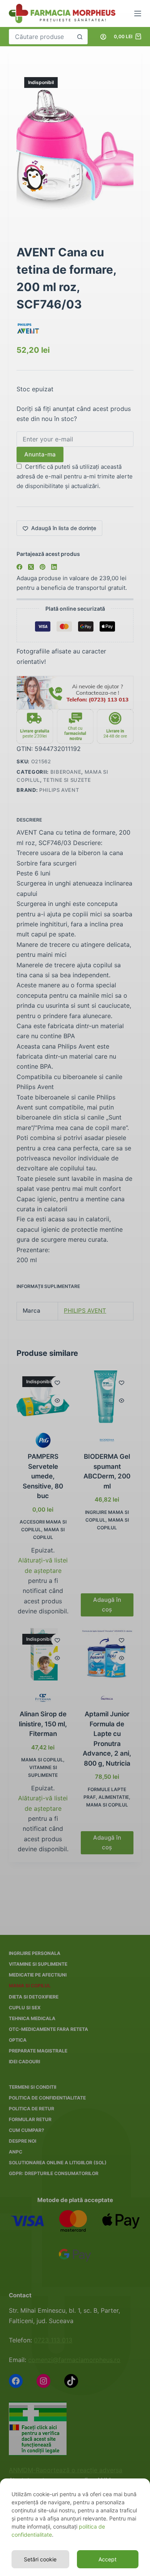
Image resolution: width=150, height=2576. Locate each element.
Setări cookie (40, 2559)
